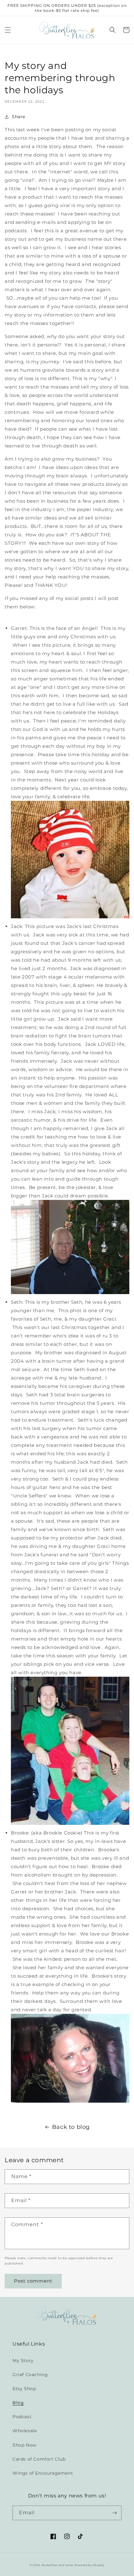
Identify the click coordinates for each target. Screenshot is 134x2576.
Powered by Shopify (90, 2565)
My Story (23, 2361)
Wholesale (25, 2431)
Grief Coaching (30, 2375)
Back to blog (71, 2127)
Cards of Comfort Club (39, 2459)
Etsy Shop (24, 2389)
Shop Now (24, 2445)
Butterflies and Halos (57, 2565)
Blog (18, 2403)
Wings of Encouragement (43, 2473)
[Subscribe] (114, 2513)
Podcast (22, 2417)
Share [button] (19, 117)
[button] (8, 30)
